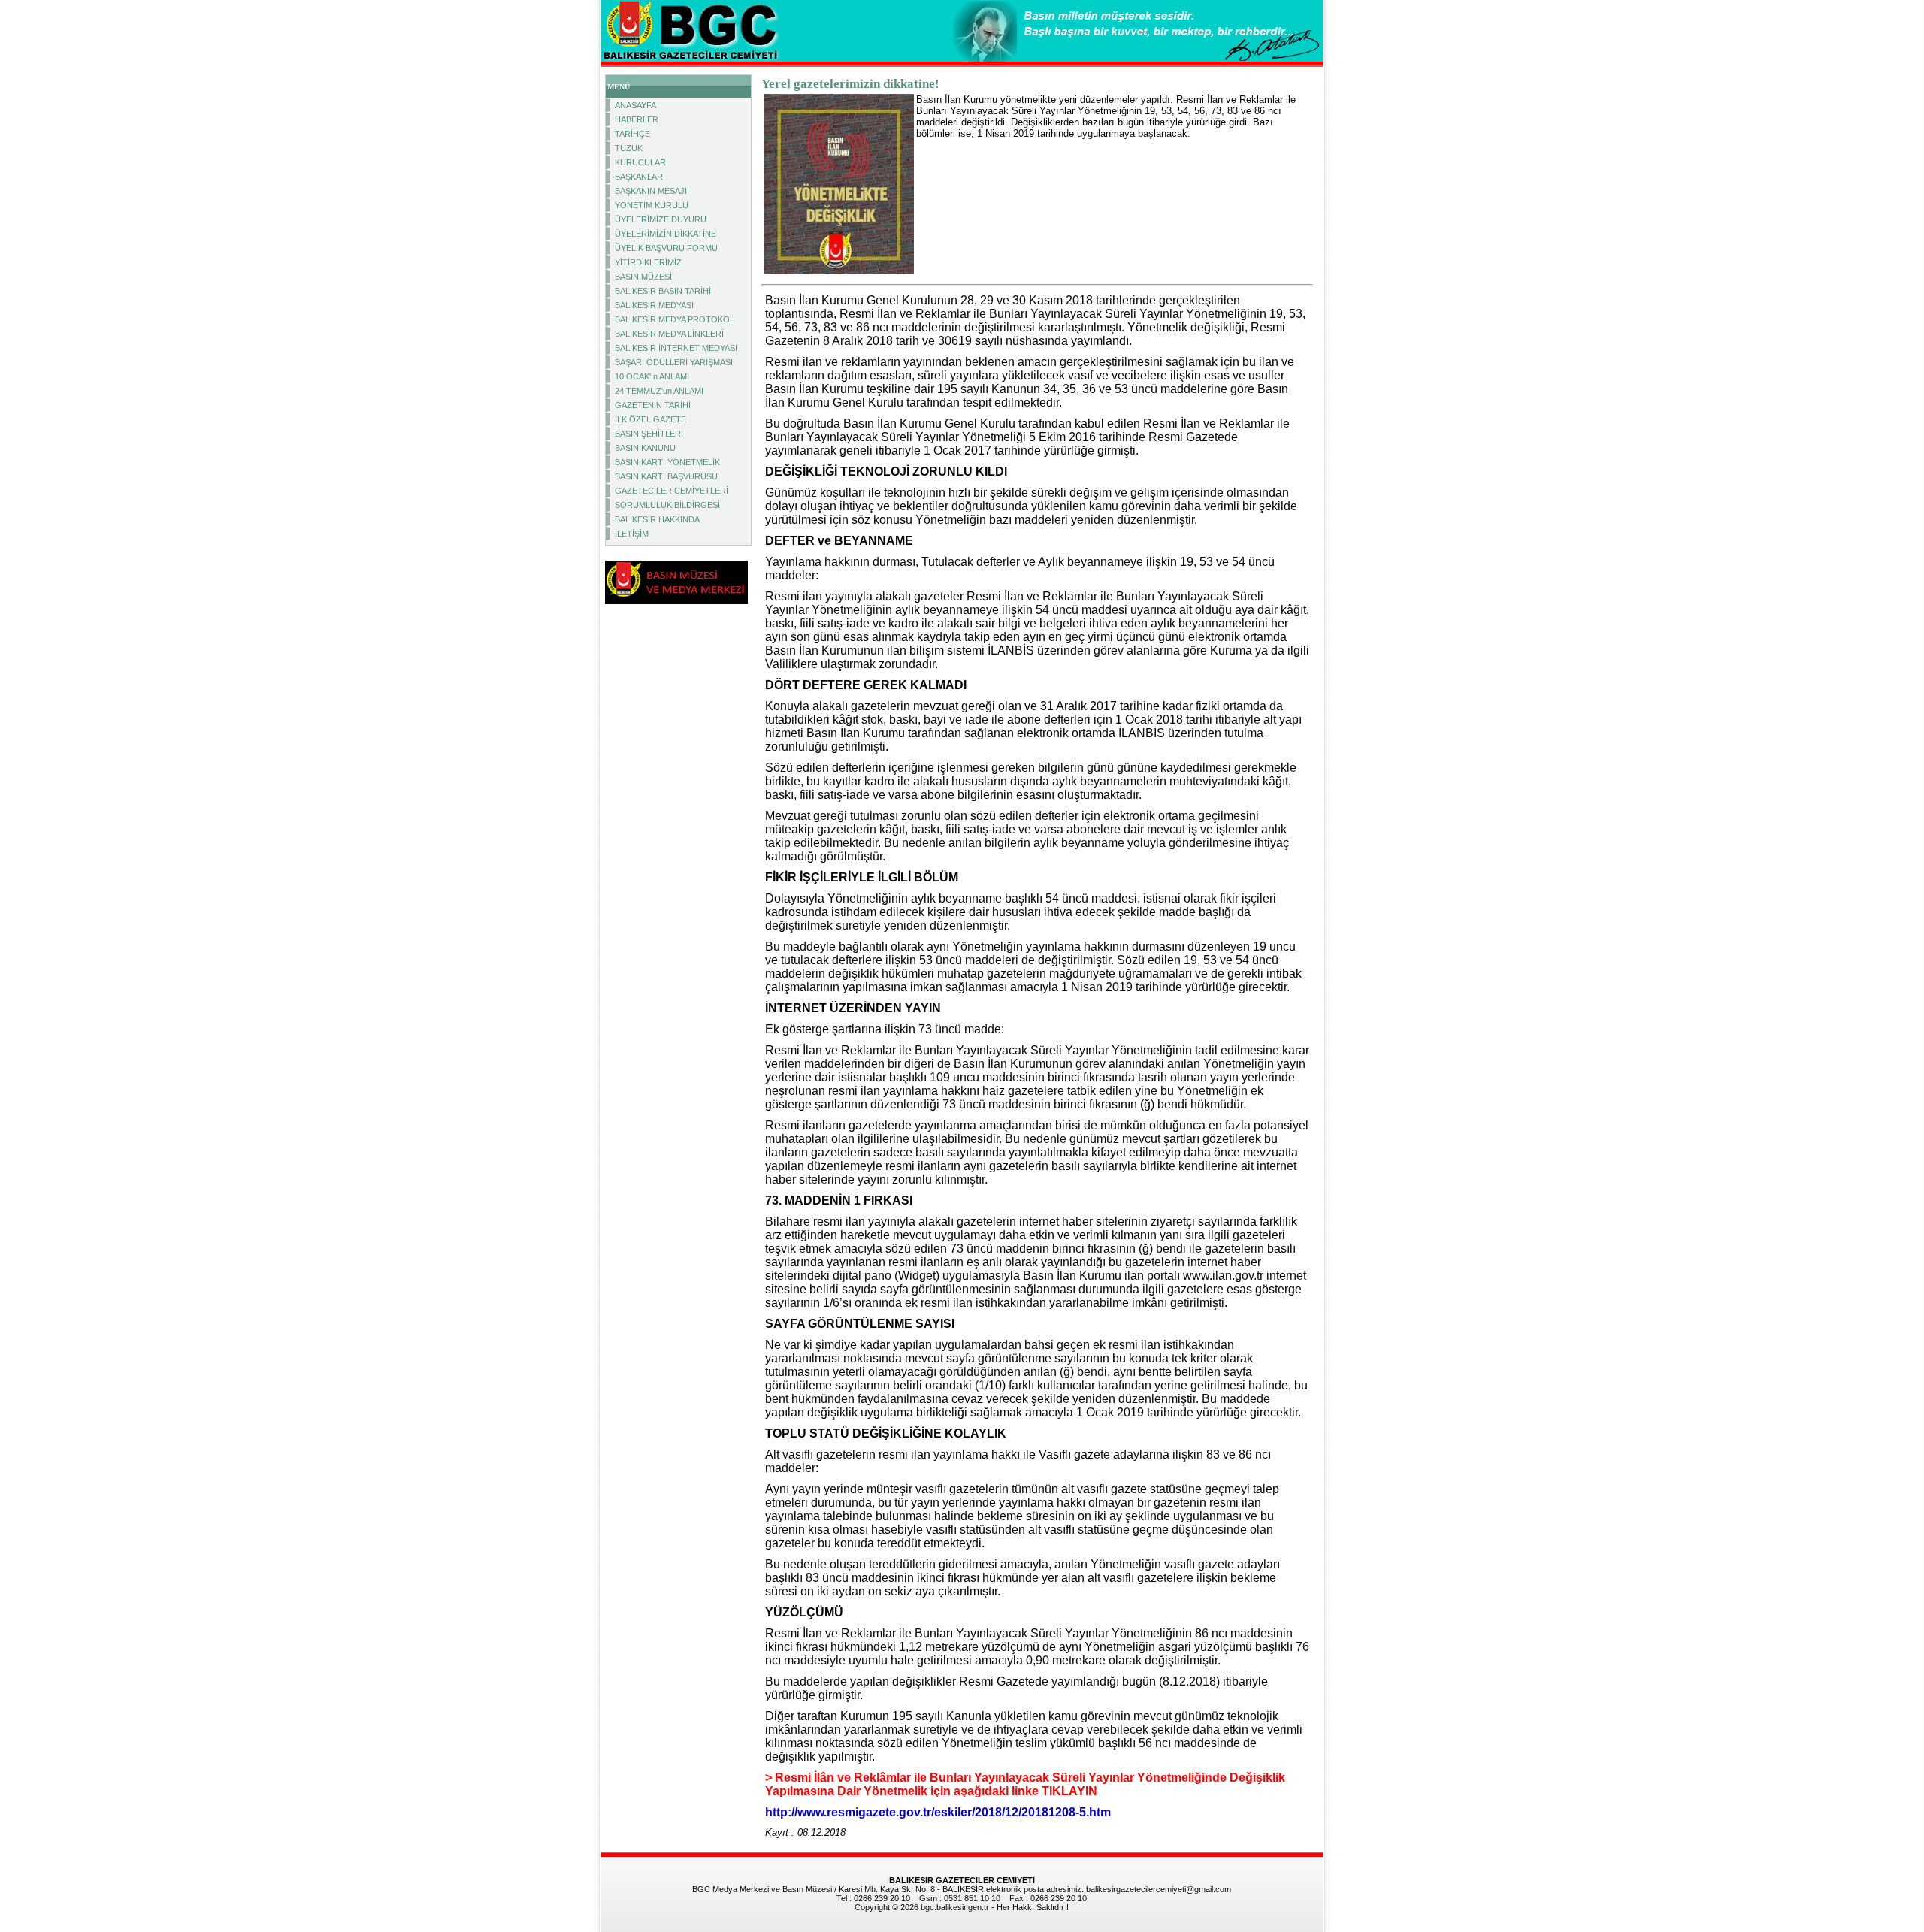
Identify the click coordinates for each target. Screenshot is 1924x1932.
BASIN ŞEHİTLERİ (649, 434)
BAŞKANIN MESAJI (651, 191)
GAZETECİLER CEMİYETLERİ (672, 491)
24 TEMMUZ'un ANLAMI (659, 391)
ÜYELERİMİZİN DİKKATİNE (666, 234)
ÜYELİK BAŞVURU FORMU (666, 248)
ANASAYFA (635, 105)
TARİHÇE (632, 134)
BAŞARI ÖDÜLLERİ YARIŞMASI (674, 362)
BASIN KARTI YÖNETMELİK (667, 462)
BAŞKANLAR (639, 177)
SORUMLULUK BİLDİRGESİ (667, 505)
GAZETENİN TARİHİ (653, 405)
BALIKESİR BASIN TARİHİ (663, 291)
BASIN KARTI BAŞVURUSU (666, 476)
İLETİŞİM (632, 534)
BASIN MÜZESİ (643, 277)
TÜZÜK (629, 148)
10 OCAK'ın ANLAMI (652, 376)
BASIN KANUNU (645, 448)
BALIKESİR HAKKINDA (657, 519)
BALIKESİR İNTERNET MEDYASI (676, 348)
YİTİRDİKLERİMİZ (648, 262)
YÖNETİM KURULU (652, 205)
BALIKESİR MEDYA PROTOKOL (675, 319)
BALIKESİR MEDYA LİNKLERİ (669, 334)
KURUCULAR (640, 162)
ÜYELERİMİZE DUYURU (661, 219)
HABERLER (637, 119)
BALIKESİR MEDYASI (654, 305)
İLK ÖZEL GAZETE (650, 419)
